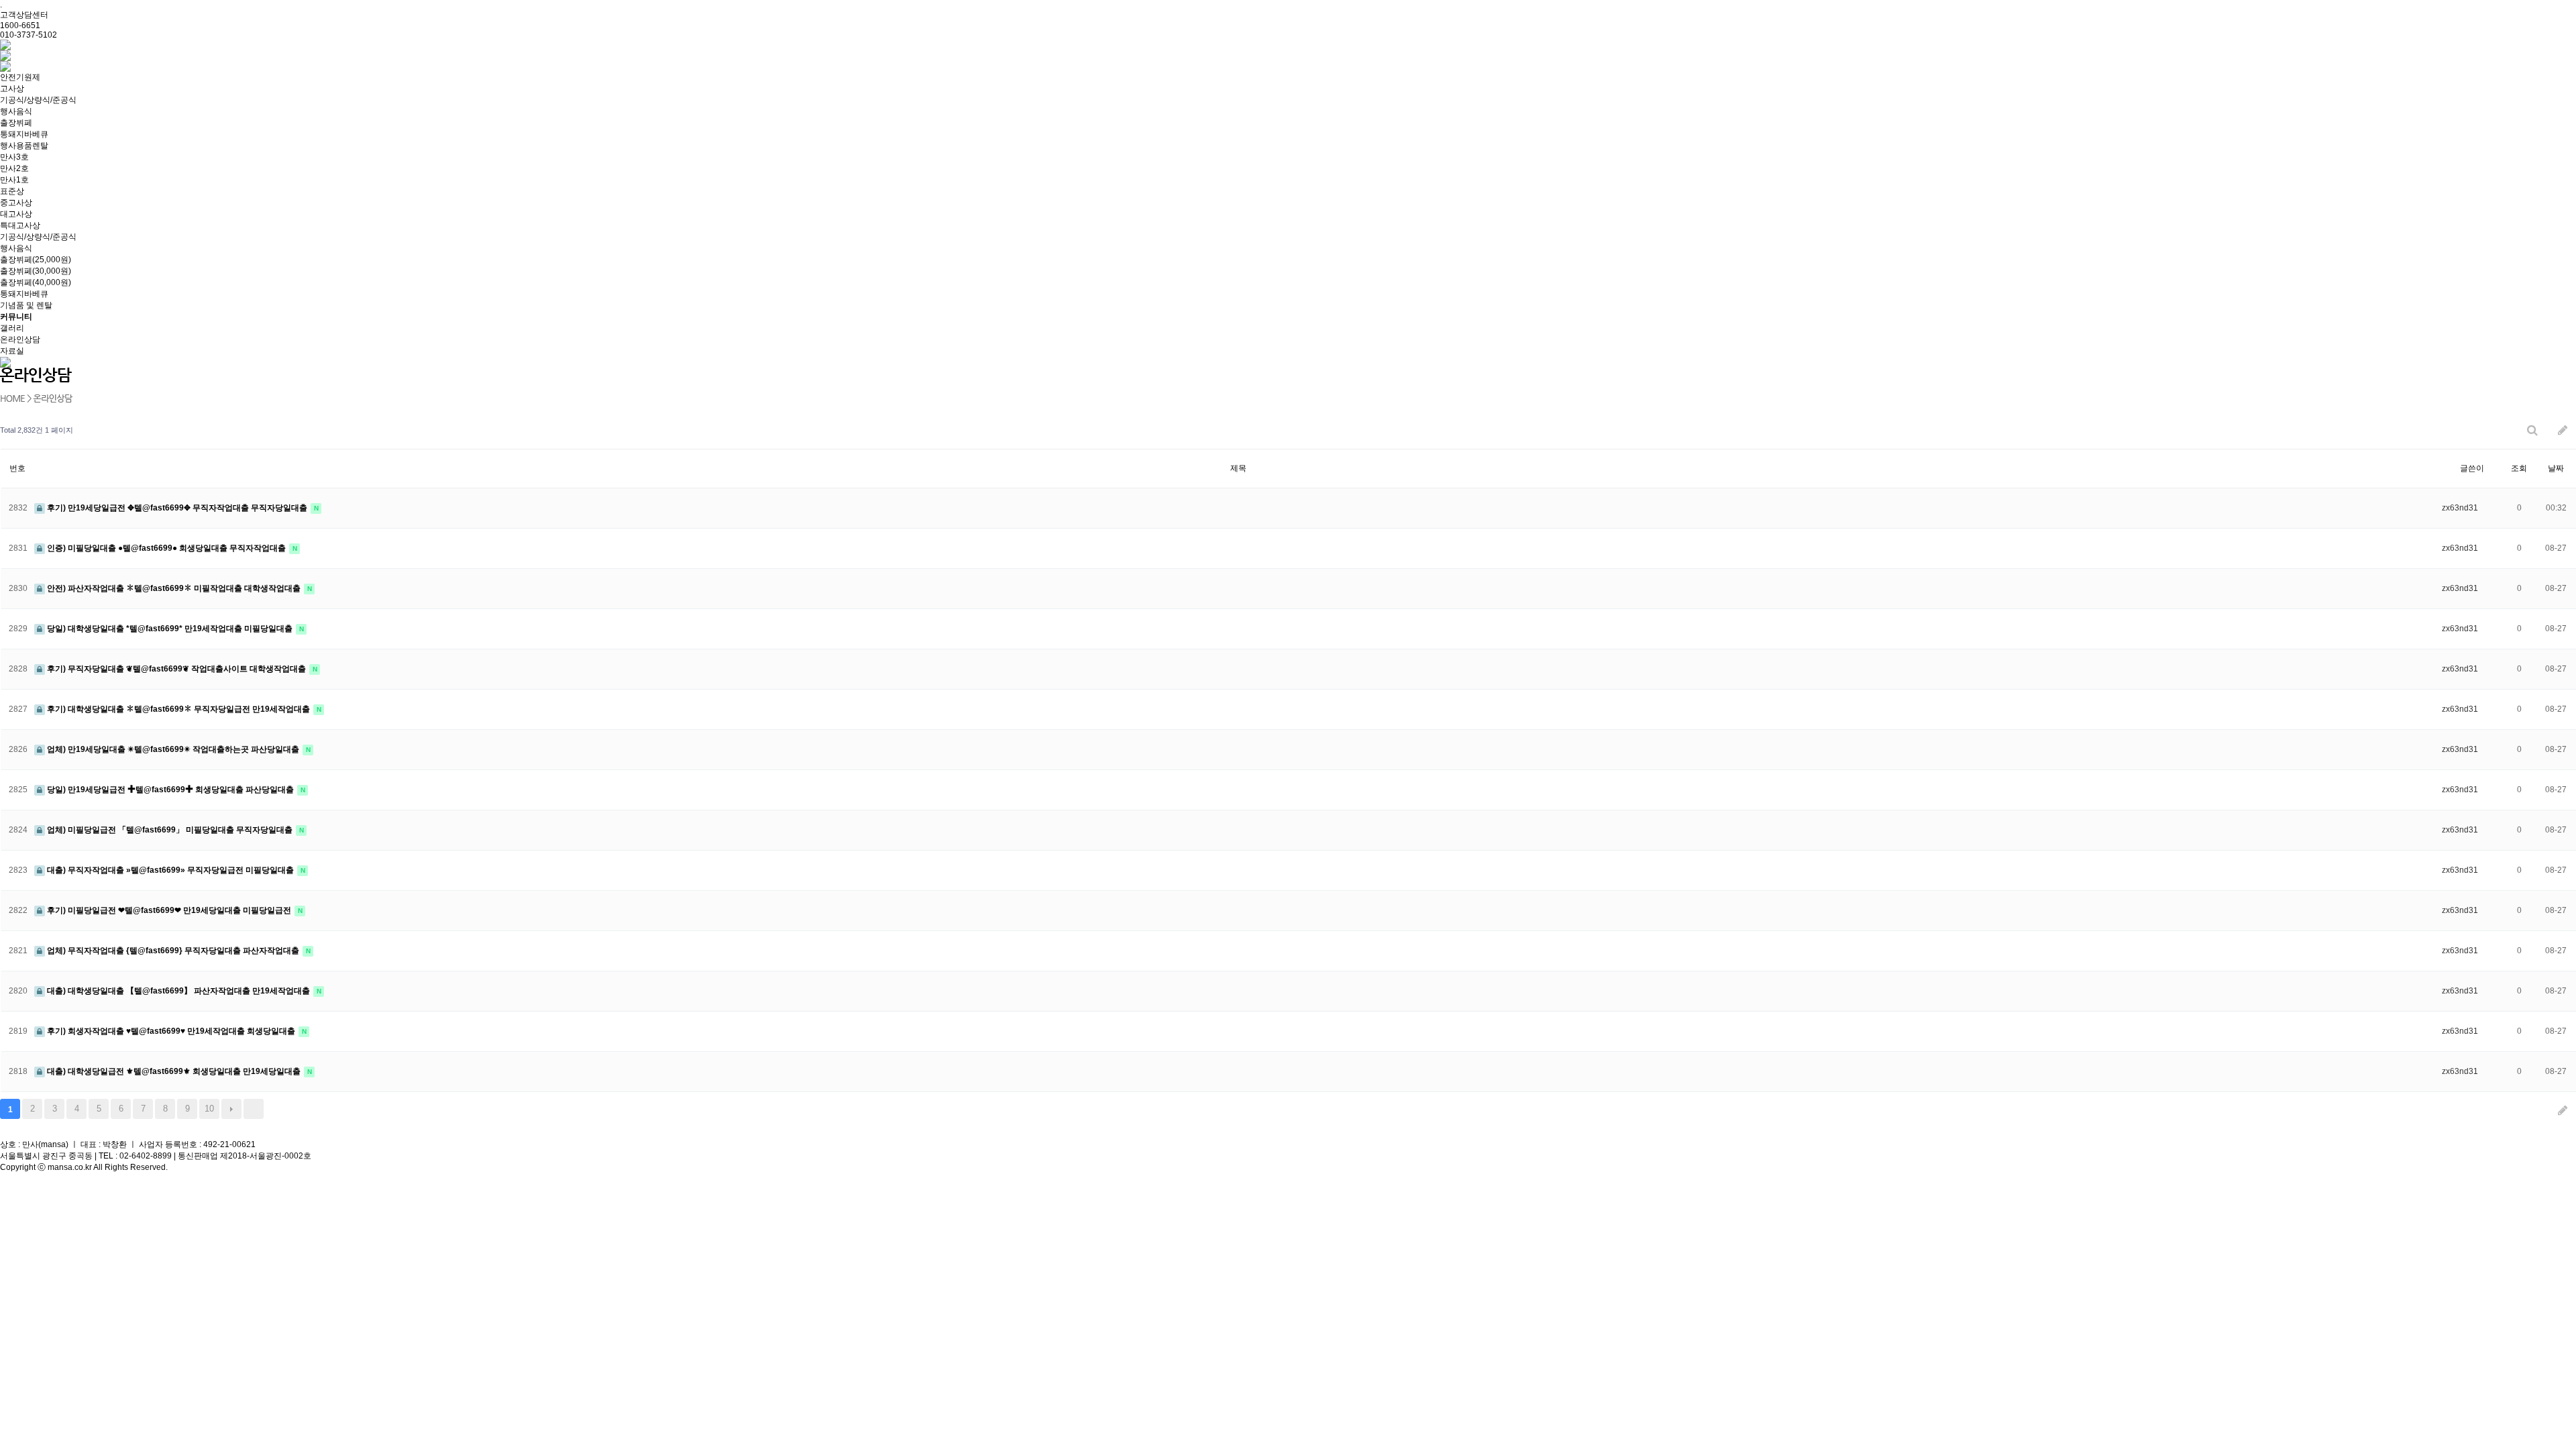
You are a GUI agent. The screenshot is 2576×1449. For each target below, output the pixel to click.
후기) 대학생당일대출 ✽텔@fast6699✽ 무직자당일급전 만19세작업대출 (178, 709)
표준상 (12, 191)
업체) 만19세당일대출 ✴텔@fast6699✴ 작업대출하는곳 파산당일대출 (173, 749)
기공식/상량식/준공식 (38, 100)
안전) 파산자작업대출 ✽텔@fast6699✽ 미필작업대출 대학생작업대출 (174, 588)
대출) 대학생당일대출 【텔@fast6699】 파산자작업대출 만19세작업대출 (178, 991)
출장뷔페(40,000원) (36, 282)
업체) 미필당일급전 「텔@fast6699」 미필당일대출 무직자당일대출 (170, 830)
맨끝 (254, 1109)
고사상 (12, 89)
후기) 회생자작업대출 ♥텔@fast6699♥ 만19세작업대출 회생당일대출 (171, 1031)
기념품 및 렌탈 (26, 305)
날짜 (2556, 468)
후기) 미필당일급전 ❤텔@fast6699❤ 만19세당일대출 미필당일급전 (169, 910)
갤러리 (12, 328)
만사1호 (14, 180)
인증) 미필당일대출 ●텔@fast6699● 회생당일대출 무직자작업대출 (166, 548)
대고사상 (16, 214)
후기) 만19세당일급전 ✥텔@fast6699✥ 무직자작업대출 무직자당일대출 (177, 508)
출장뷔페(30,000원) (36, 271)
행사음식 (16, 111)
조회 (2519, 468)
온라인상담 (20, 339)
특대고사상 (20, 225)
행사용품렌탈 (24, 146)
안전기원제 (20, 77)
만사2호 (14, 168)
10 (209, 1109)
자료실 (12, 351)
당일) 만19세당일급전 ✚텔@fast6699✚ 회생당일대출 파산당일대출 (170, 790)
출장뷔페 (16, 123)
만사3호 (14, 157)
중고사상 (16, 203)
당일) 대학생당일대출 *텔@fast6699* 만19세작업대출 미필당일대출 (170, 629)
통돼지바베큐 (24, 134)
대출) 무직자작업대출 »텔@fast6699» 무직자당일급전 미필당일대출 (170, 870)
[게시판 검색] (2532, 430)
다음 (231, 1109)
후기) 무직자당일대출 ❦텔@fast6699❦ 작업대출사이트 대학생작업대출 (176, 669)
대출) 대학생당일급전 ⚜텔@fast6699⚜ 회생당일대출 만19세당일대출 (174, 1071)
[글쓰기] (2563, 430)
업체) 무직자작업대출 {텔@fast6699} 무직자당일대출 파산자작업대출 (173, 951)
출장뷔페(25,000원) (36, 260)
